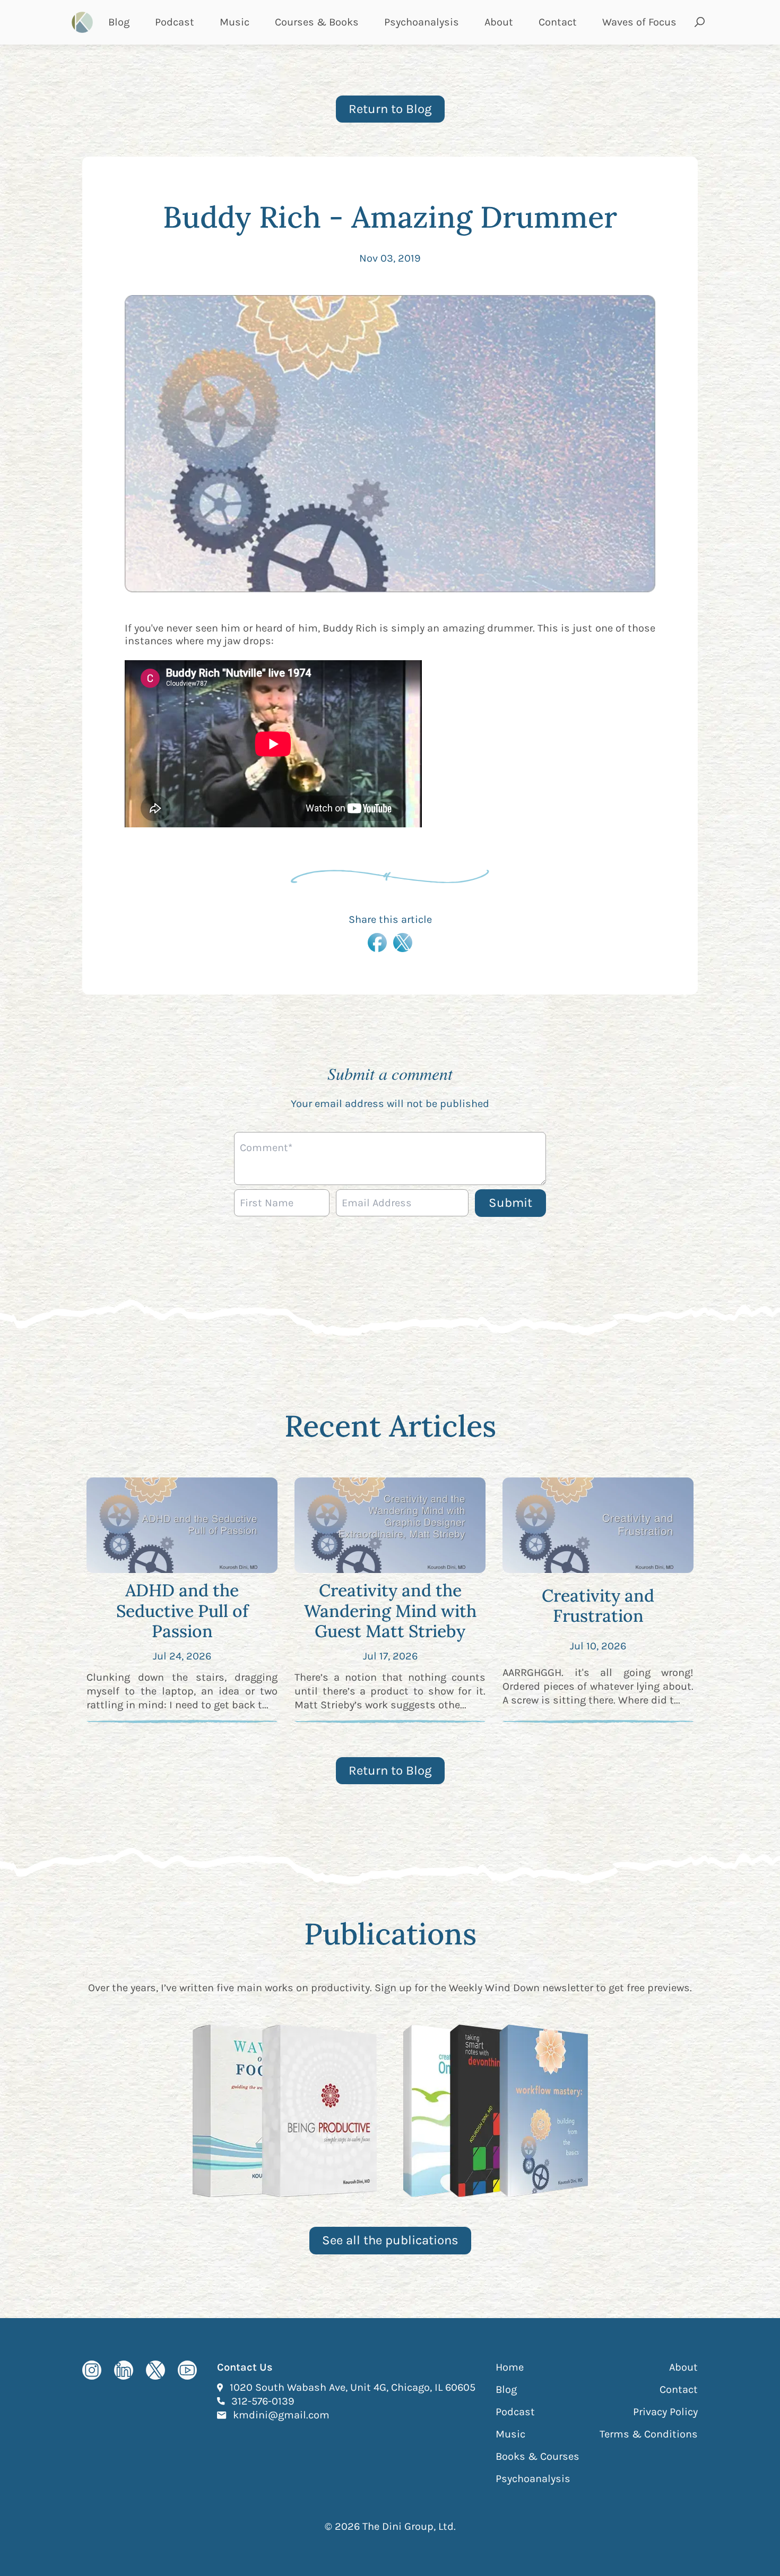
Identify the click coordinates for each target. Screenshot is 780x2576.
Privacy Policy (665, 2412)
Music (235, 22)
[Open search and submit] (700, 22)
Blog (119, 22)
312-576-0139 (263, 2401)
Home (510, 2367)
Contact (558, 22)
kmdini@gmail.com (281, 2415)
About (499, 22)
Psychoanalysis (422, 22)
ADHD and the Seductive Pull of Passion (182, 1611)
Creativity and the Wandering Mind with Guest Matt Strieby (390, 1611)
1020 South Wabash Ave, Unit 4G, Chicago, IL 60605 (353, 2387)
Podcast (175, 22)
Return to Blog (390, 109)
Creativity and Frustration (598, 1606)
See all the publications (390, 2240)
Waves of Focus (639, 22)
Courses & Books (317, 22)
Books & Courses (538, 2456)
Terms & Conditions (649, 2434)
